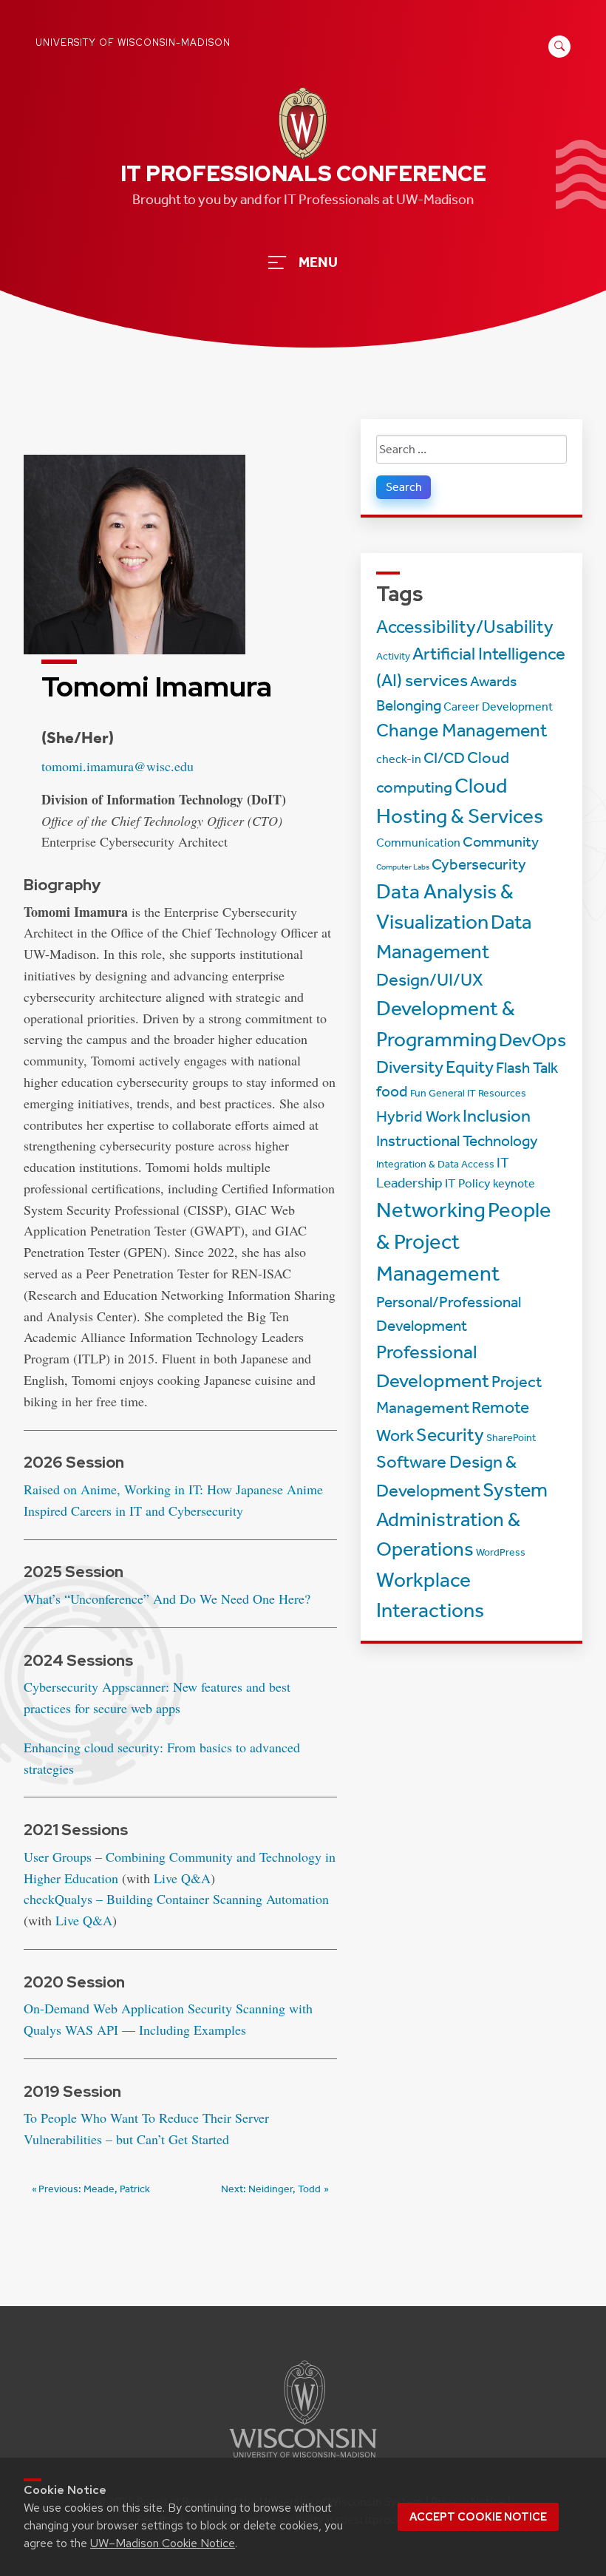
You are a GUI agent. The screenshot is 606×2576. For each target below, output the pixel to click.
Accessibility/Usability (465, 627)
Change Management (462, 731)
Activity (393, 656)
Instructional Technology (457, 1141)
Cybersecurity (479, 864)
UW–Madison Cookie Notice (163, 2543)
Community (501, 842)
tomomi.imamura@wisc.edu (118, 766)
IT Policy (468, 1183)
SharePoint (511, 1438)
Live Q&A (182, 1878)
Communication (418, 843)
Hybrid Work (418, 1116)
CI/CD (444, 758)
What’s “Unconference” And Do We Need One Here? (167, 1599)
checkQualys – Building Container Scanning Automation (176, 1899)
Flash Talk (527, 1068)
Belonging (409, 705)
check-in (399, 759)
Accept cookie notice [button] (478, 2517)
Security (450, 1435)
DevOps (532, 1040)
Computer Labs (403, 867)
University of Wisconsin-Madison (133, 43)
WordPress (501, 1552)
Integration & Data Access (435, 1164)
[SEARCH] (557, 54)
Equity (470, 1067)
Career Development (498, 707)
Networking (431, 1210)
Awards (493, 681)
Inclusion (497, 1116)
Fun (418, 1093)
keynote (514, 1184)
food (392, 1091)
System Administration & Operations (462, 1520)
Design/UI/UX (430, 980)
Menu (318, 262)
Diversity (410, 1067)
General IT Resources (477, 1093)
